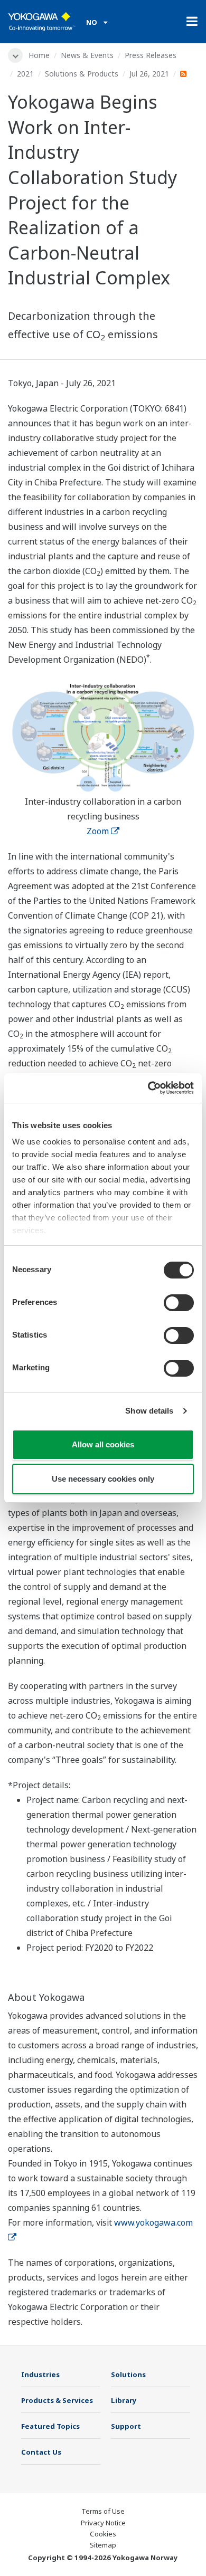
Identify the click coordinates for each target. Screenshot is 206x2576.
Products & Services (57, 2400)
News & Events (87, 55)
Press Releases (151, 55)
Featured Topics (50, 2426)
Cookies (103, 2534)
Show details (149, 1411)
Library (124, 2400)
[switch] (179, 1303)
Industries (40, 2374)
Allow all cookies (103, 1444)
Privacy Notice (103, 2523)
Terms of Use (103, 2511)
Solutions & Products (82, 74)
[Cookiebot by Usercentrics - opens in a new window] (148, 1088)
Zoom (98, 831)
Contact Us (41, 2452)
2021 (25, 74)
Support (126, 2426)
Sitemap (103, 2545)
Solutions (128, 2374)
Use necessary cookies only (103, 1479)
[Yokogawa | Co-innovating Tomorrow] (42, 22)
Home (39, 55)
